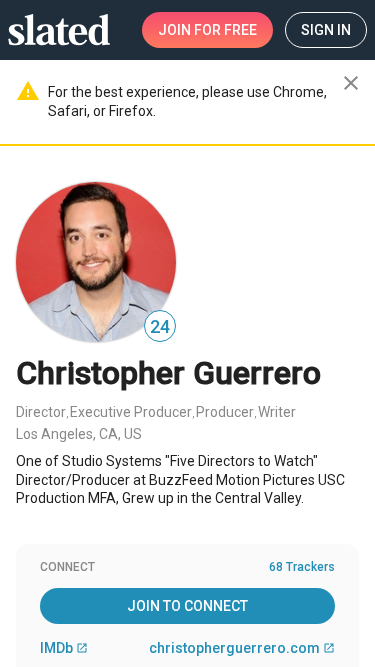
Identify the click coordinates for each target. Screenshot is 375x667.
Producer (225, 412)
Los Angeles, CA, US (79, 434)
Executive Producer (131, 412)
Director (41, 412)
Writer (277, 412)
